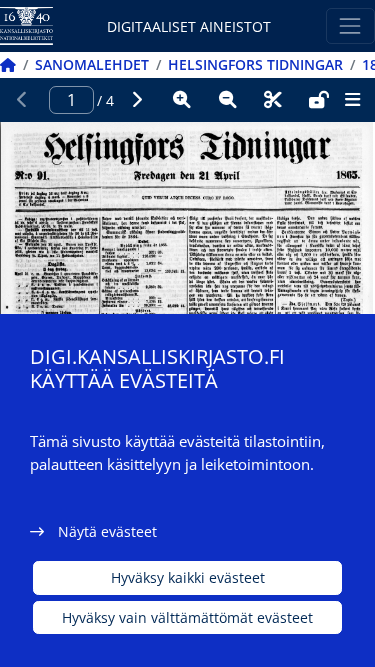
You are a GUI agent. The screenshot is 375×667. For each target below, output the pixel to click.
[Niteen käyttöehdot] (319, 100)
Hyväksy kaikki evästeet (188, 577)
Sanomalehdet (92, 64)
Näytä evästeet (107, 531)
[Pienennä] (228, 100)
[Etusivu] (8, 64)
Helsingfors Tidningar (255, 64)
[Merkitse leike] (273, 100)
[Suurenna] (182, 100)
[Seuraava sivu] (137, 100)
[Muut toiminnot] (352, 100)
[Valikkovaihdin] (350, 25)
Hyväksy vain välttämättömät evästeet (187, 617)
